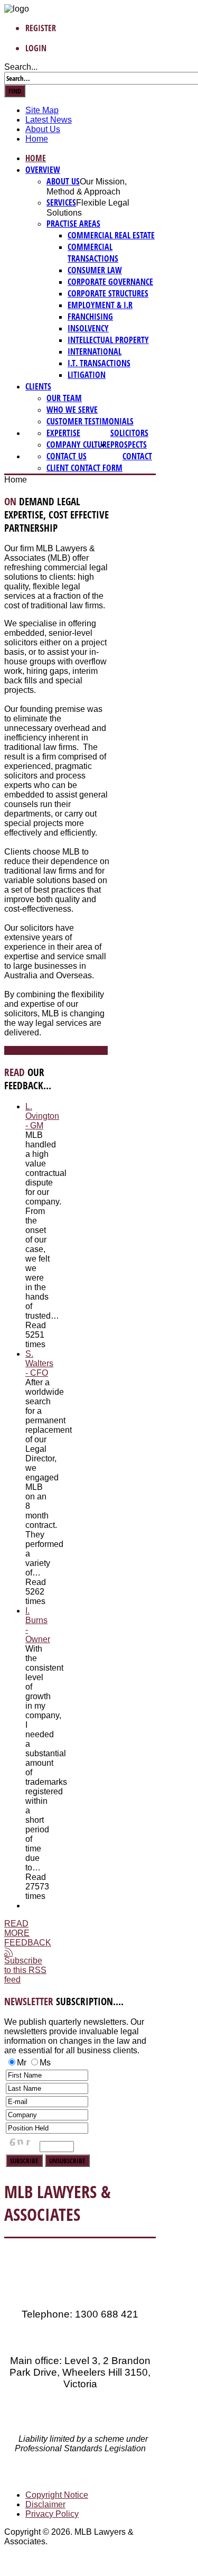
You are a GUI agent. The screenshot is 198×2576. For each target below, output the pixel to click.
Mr (22, 2063)
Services (61, 202)
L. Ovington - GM (42, 1116)
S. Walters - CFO (39, 1363)
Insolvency (88, 328)
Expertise (63, 433)
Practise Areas (73, 224)
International (95, 351)
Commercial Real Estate (111, 235)
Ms (45, 2063)
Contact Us (67, 456)
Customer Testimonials (90, 421)
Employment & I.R (100, 305)
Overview (43, 170)
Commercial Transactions (93, 253)
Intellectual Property (108, 340)
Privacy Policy (52, 2514)
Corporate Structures (108, 293)
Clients (38, 386)
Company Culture (78, 444)
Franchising (90, 317)
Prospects (129, 444)
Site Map (42, 110)
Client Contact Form (84, 468)
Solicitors (129, 433)
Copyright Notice (57, 2495)
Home (37, 139)
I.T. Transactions (99, 363)
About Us (43, 129)
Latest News (49, 120)
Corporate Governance (110, 282)
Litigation (87, 375)
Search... (21, 67)
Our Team (64, 398)
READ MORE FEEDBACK (28, 1933)
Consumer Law (95, 270)
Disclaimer (45, 2504)
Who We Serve (72, 410)
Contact (137, 456)
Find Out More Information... (56, 1050)
